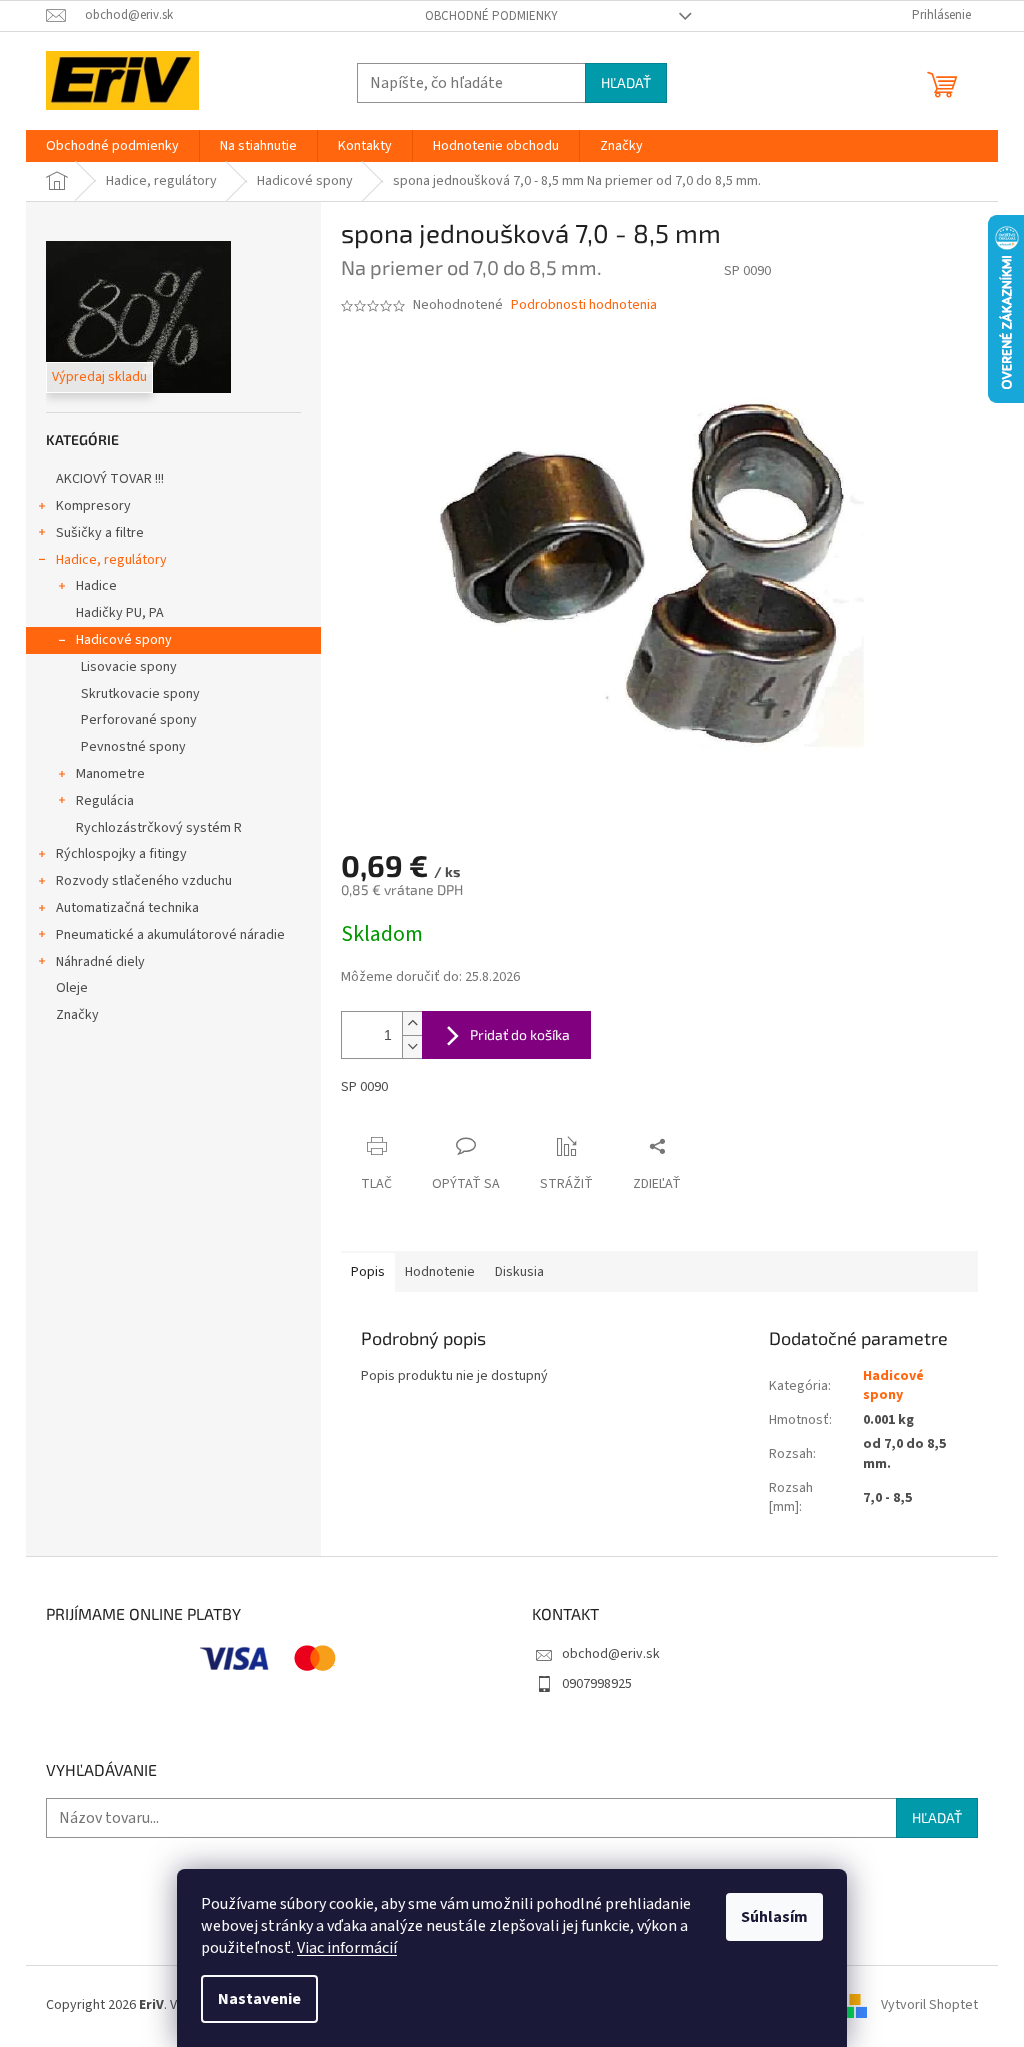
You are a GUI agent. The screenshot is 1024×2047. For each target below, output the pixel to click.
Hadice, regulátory (111, 560)
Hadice (96, 586)
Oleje (72, 988)
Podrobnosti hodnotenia (584, 305)
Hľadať (626, 82)
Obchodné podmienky (491, 16)
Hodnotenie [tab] (440, 1272)
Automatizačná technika (127, 908)
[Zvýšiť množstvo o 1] (412, 1023)
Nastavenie (259, 1999)
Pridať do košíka (520, 1034)
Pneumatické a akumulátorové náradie (170, 935)
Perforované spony (139, 720)
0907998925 (597, 1684)
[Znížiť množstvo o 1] (412, 1046)
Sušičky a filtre (100, 533)
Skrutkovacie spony (140, 694)
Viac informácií (347, 1948)
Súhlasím (774, 1917)
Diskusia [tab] (519, 1272)
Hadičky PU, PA (120, 613)
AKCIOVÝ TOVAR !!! (110, 479)
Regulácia (105, 801)
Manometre (110, 774)
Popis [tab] (368, 1272)
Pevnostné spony (133, 747)
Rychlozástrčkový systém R (159, 828)
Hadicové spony (124, 640)
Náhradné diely (100, 962)
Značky (77, 1015)
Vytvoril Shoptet (929, 2006)
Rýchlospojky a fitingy (121, 854)
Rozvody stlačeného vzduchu (144, 881)
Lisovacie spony (129, 667)
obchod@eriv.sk (611, 1654)
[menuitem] (112, 146)
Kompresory (93, 506)
